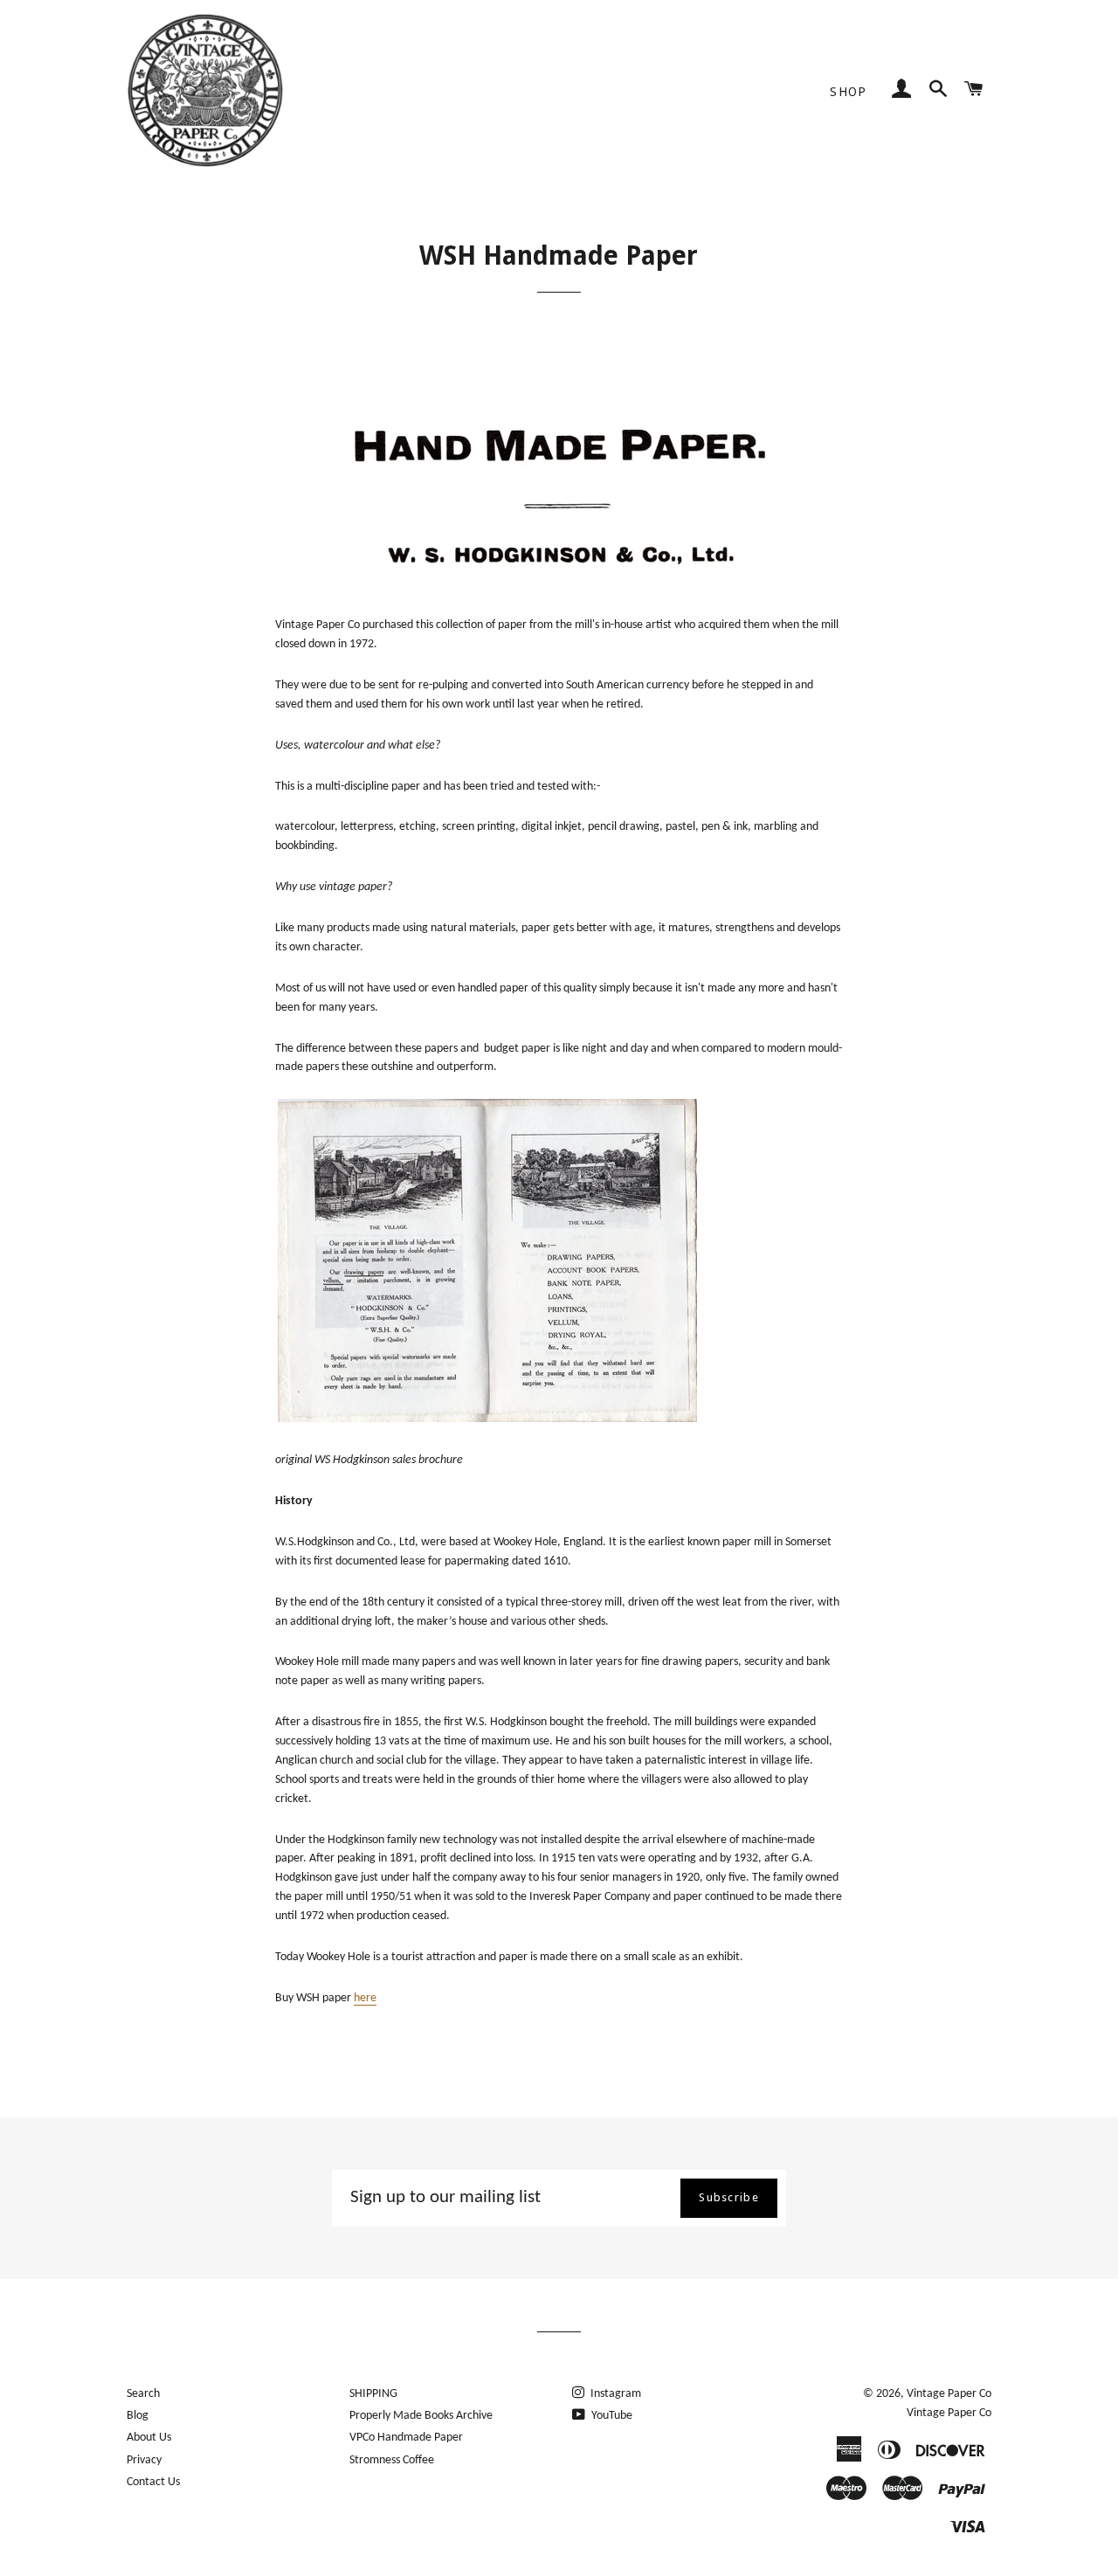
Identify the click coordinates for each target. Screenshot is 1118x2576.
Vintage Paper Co (949, 2394)
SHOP (849, 92)
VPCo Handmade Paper (406, 2438)
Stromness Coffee (392, 2460)
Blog (138, 2416)
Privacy (144, 2460)
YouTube (611, 2416)
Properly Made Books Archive (421, 2416)
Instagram (614, 2394)
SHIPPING (373, 2394)
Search (143, 2394)
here (365, 1998)
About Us (149, 2438)
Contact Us (153, 2482)
